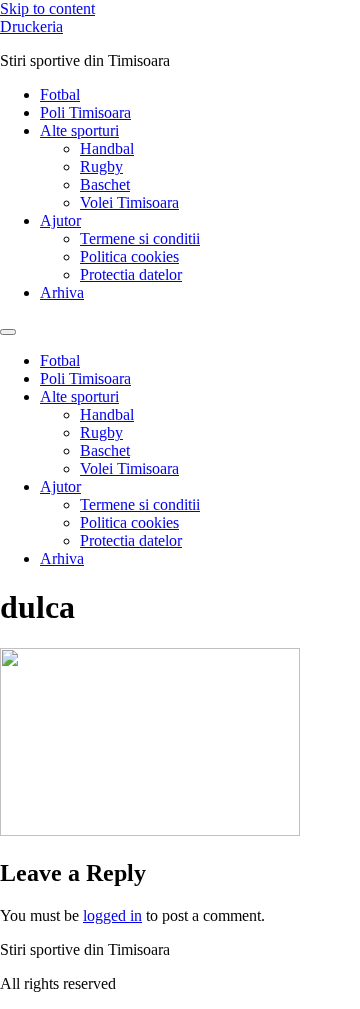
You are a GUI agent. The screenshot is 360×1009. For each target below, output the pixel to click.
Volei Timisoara (129, 202)
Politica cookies (129, 256)
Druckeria (31, 26)
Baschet (105, 184)
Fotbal (60, 94)
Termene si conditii (140, 238)
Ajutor (60, 220)
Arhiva (62, 292)
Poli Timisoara (85, 112)
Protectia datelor (131, 274)
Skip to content (47, 8)
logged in (112, 915)
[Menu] (8, 332)
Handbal (107, 148)
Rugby (101, 166)
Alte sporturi (79, 130)
